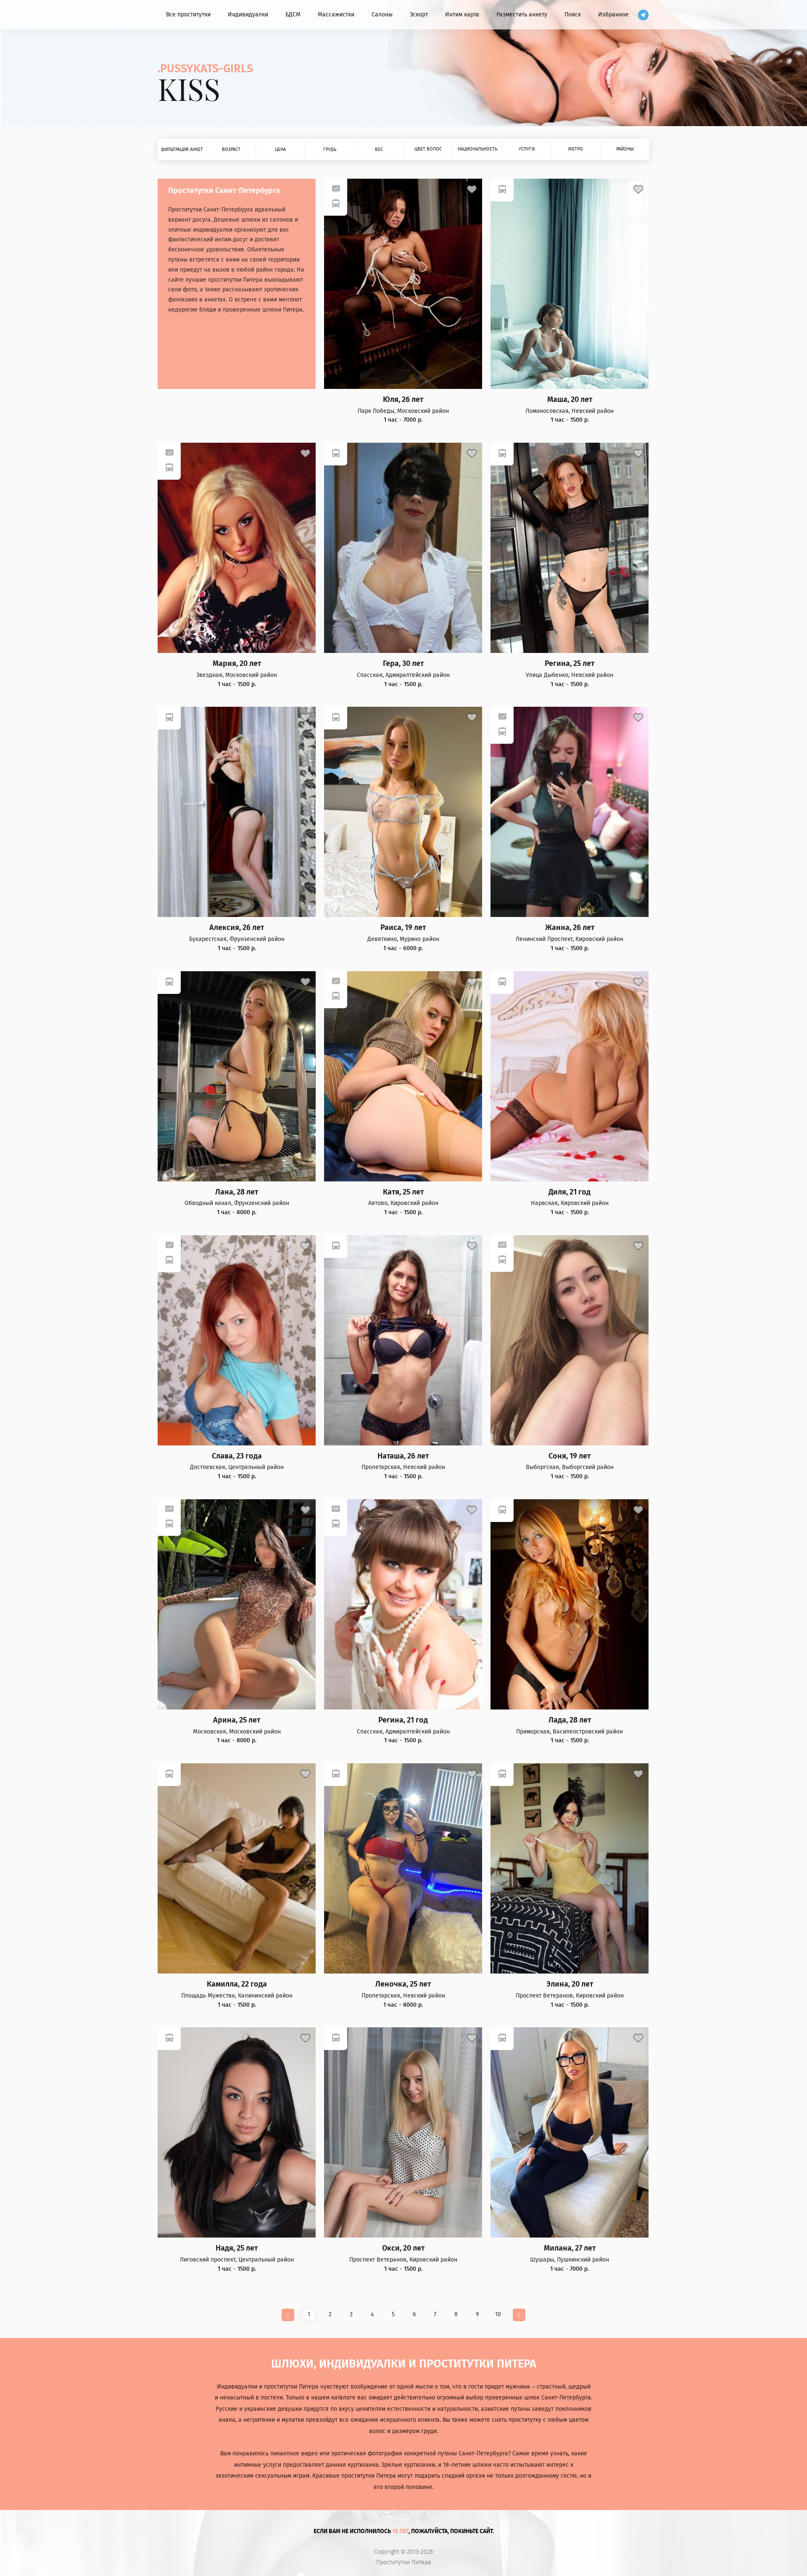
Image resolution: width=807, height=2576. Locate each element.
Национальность (477, 149)
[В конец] (519, 2315)
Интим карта (462, 15)
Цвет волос (428, 149)
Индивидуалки (248, 15)
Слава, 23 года (237, 1456)
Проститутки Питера (404, 2563)
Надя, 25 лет (237, 2248)
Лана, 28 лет (237, 1192)
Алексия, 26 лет (237, 928)
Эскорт (419, 15)
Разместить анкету (522, 15)
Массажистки (336, 15)
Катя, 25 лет (403, 1192)
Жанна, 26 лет (570, 928)
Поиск (573, 15)
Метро (576, 149)
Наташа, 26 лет (403, 1456)
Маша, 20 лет (570, 400)
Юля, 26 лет (403, 400)
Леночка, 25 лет (403, 1984)
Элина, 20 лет (570, 1984)
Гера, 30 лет (403, 664)
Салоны (382, 15)
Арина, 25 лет (237, 1720)
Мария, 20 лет (237, 664)
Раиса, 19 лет (403, 928)
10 (498, 2314)
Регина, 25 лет (570, 664)
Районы (625, 149)
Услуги (527, 149)
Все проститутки (188, 15)
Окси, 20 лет (403, 2248)
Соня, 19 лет (570, 1456)
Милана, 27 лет (570, 2248)
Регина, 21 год (403, 1720)
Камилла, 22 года (237, 1984)
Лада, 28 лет (570, 1720)
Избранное (613, 15)
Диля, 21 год (570, 1192)
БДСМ (293, 15)
